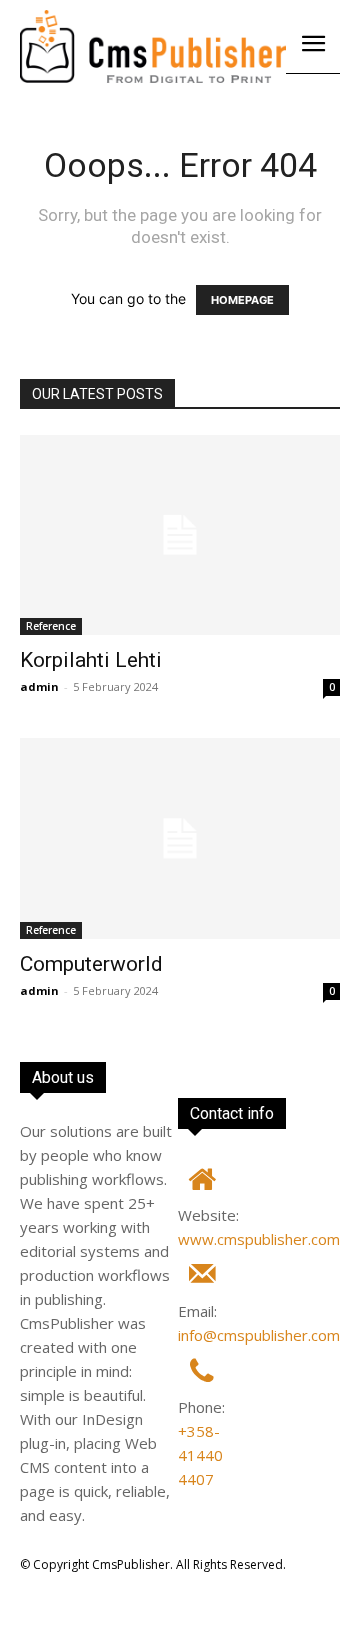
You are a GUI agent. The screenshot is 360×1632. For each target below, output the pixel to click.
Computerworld (91, 964)
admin (39, 686)
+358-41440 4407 (200, 1455)
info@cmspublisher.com (259, 1335)
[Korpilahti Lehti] (180, 535)
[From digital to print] (153, 46)
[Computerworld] (180, 838)
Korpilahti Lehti (91, 660)
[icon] (202, 1184)
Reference (51, 626)
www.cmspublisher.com (259, 1239)
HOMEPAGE (242, 300)
